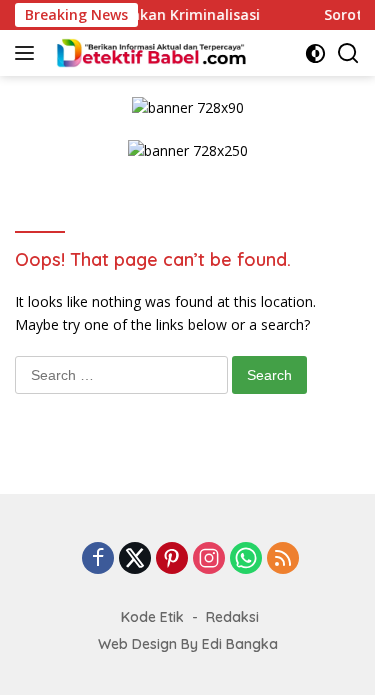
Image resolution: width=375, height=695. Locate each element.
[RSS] (283, 559)
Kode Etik (152, 617)
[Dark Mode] (315, 53)
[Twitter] (135, 559)
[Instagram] (209, 559)
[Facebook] (98, 559)
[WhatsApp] (246, 559)
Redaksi (232, 617)
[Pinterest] (172, 559)
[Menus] (28, 53)
